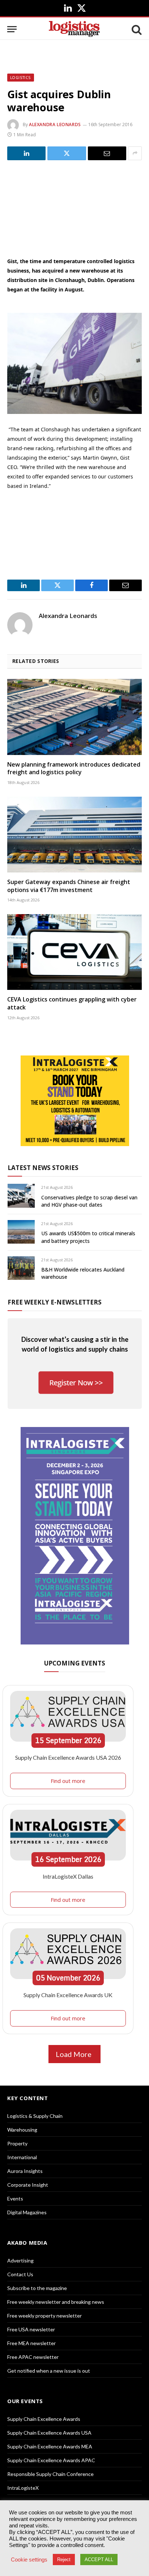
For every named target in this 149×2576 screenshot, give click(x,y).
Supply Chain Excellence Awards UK (68, 1995)
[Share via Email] (107, 153)
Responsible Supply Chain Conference (50, 2474)
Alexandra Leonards (55, 125)
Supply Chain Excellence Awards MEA (50, 2446)
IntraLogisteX (23, 2488)
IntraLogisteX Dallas (68, 1876)
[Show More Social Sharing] (135, 153)
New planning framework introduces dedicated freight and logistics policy (74, 768)
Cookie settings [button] (29, 2560)
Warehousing (22, 2130)
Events (15, 2198)
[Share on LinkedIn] (26, 153)
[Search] (136, 29)
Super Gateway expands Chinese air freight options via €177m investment (69, 886)
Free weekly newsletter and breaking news (56, 2302)
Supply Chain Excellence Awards (44, 2419)
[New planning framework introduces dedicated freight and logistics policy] (74, 717)
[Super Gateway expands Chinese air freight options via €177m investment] (74, 835)
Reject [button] (64, 2560)
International (22, 2157)
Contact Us (20, 2274)
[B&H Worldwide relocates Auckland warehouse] (21, 1268)
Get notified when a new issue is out (49, 2371)
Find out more (68, 1781)
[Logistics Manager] (74, 29)
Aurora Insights (25, 2171)
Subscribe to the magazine (37, 2288)
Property (17, 2143)
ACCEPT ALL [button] (99, 2560)
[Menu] (12, 29)
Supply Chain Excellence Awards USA (49, 2433)
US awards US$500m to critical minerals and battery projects (88, 1237)
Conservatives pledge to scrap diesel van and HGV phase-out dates (89, 1201)
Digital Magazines (27, 2212)
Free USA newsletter (31, 2329)
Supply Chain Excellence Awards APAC (51, 2460)
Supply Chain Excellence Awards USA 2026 (68, 1757)
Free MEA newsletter (31, 2343)
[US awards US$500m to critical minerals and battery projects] (21, 1232)
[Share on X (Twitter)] (67, 153)
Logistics (21, 78)
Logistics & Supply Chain (35, 2116)
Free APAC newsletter (33, 2357)
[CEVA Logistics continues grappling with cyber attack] (74, 952)
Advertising (20, 2260)
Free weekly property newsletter (44, 2316)
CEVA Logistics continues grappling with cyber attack (72, 1003)
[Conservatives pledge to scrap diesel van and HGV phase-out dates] (21, 1196)
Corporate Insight (28, 2185)
